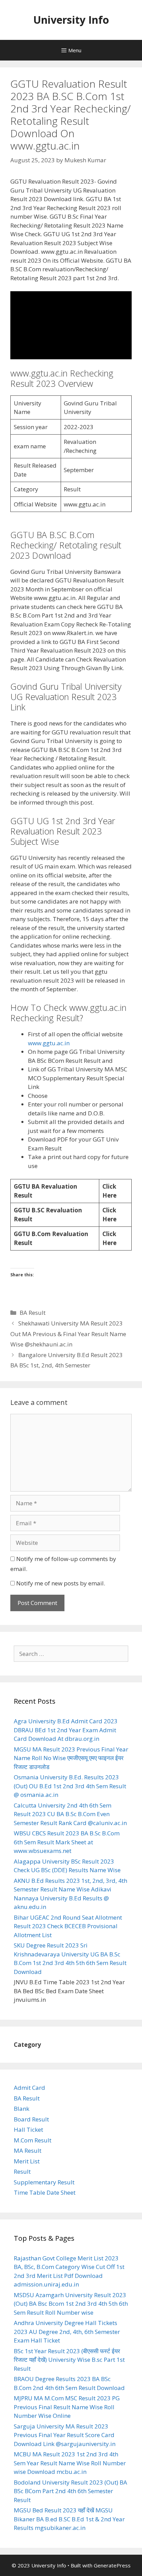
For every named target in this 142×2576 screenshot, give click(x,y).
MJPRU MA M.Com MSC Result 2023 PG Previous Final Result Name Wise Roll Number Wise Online (67, 2407)
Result (22, 2171)
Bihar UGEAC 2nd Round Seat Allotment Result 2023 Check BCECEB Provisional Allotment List (68, 1926)
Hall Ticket (28, 2130)
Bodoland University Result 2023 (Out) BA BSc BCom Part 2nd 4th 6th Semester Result (70, 2491)
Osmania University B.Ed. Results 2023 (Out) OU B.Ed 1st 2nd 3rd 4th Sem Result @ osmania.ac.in (70, 1786)
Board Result (31, 2119)
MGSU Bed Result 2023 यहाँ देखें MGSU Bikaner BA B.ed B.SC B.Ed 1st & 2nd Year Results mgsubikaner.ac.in (69, 2519)
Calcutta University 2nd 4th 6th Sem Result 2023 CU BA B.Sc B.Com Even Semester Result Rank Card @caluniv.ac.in (70, 1814)
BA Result (33, 1313)
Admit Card (29, 2088)
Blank (22, 2109)
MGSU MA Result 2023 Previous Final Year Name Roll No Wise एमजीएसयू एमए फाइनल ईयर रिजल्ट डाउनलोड (71, 1758)
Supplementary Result (44, 2182)
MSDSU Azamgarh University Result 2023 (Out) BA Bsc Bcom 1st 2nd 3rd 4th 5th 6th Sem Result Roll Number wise (71, 2304)
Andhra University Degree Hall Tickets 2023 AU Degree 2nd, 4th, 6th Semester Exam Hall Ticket (67, 2332)
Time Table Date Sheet (45, 2192)
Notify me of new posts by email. (61, 1583)
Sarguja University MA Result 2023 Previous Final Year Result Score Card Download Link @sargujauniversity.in (65, 2435)
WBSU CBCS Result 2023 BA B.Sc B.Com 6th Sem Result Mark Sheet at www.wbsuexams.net (67, 1842)
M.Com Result (33, 2140)
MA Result (28, 2151)
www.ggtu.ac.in (49, 1043)
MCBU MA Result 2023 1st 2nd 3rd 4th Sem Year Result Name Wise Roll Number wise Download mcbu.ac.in (70, 2463)
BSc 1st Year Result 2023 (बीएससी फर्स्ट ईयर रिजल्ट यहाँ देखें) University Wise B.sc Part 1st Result (69, 2360)
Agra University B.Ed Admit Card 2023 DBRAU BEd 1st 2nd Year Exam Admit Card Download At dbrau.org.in (66, 1730)
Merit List (27, 2161)
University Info (71, 20)
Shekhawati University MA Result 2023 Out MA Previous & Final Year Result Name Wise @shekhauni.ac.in (68, 1334)
